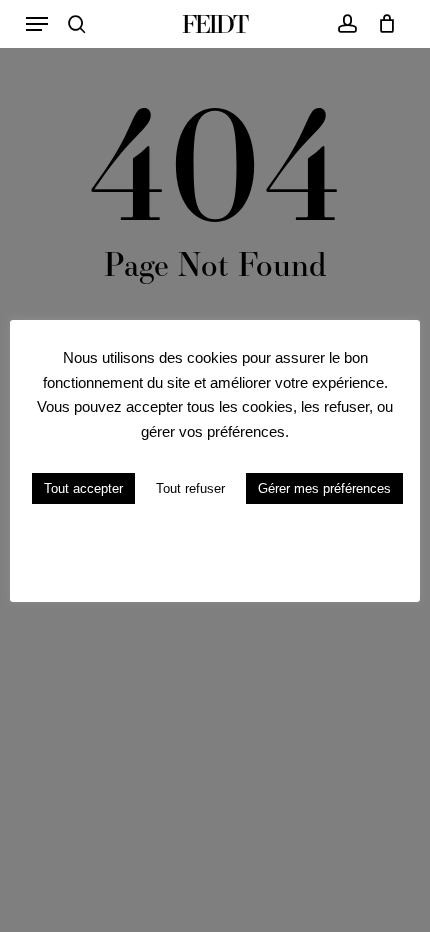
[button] (37, 24)
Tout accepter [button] (83, 488)
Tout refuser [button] (190, 488)
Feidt (214, 24)
